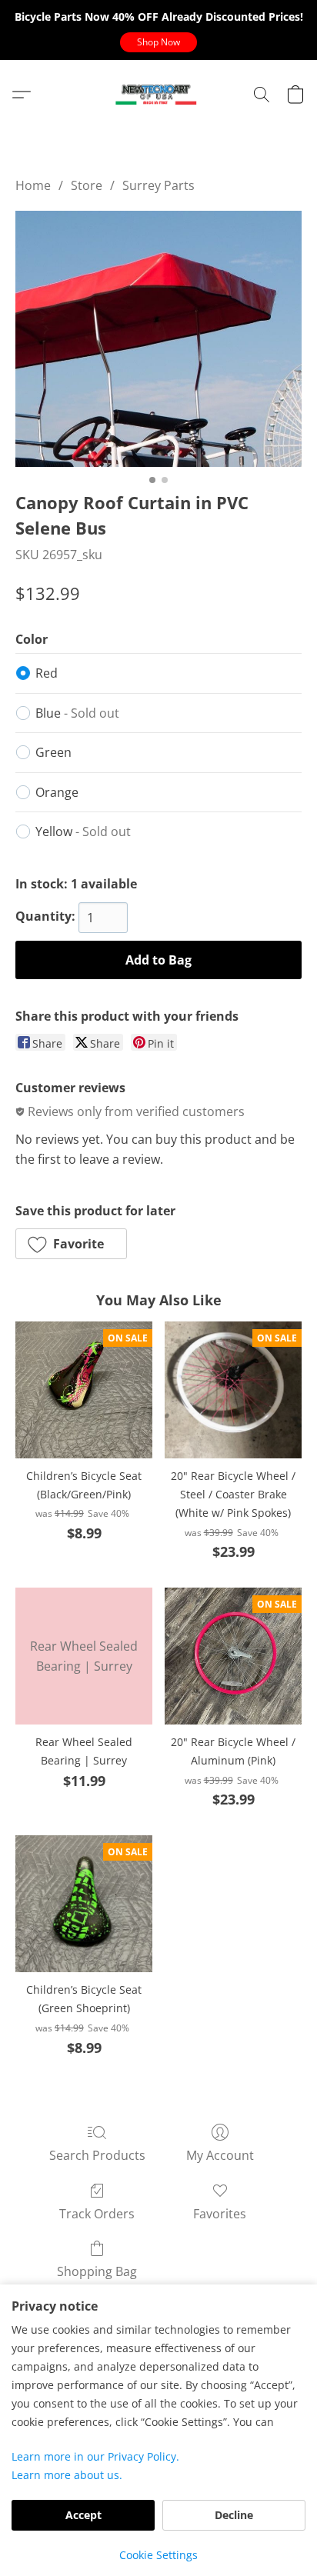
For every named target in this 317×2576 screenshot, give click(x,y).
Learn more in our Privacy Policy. (95, 2456)
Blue (77, 713)
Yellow (83, 831)
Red (47, 673)
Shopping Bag (97, 2271)
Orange (57, 792)
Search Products (97, 2155)
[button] (158, 42)
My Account (220, 2155)
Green (53, 752)
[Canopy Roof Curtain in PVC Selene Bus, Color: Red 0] (158, 339)
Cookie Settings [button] (158, 2555)
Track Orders (97, 2214)
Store (87, 185)
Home (33, 185)
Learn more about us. (67, 2475)
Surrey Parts (158, 185)
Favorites (220, 2214)
